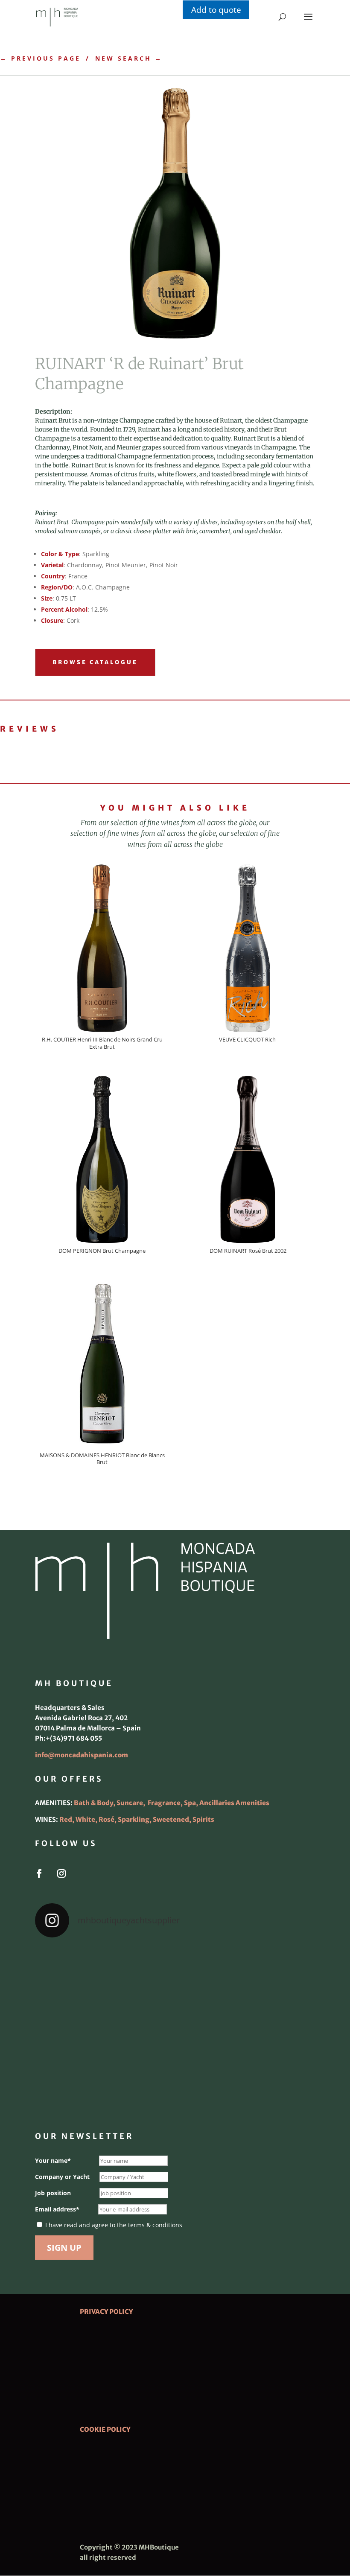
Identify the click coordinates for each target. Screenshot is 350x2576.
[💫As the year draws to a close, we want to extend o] (270, 2028)
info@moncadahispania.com (82, 1755)
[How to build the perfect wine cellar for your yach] (270, 1973)
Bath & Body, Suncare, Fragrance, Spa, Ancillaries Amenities (172, 1803)
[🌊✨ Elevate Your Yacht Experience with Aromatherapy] (270, 2083)
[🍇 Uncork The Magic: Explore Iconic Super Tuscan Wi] (175, 2083)
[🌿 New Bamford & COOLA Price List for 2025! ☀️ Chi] (175, 2028)
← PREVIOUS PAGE (40, 58)
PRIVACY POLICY (106, 2312)
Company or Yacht (62, 2177)
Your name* (53, 2160)
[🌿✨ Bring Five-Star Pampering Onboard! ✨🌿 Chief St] (80, 2028)
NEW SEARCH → (129, 58)
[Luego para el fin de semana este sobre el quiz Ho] (80, 1973)
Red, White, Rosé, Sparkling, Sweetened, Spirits (137, 1819)
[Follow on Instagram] (61, 1873)
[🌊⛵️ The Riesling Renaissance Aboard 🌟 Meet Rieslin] (175, 1973)
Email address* (57, 2209)
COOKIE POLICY (105, 2429)
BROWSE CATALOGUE (95, 662)
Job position (53, 2193)
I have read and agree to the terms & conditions (114, 2225)
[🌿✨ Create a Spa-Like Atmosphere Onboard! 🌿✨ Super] (80, 2083)
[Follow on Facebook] (39, 1873)
